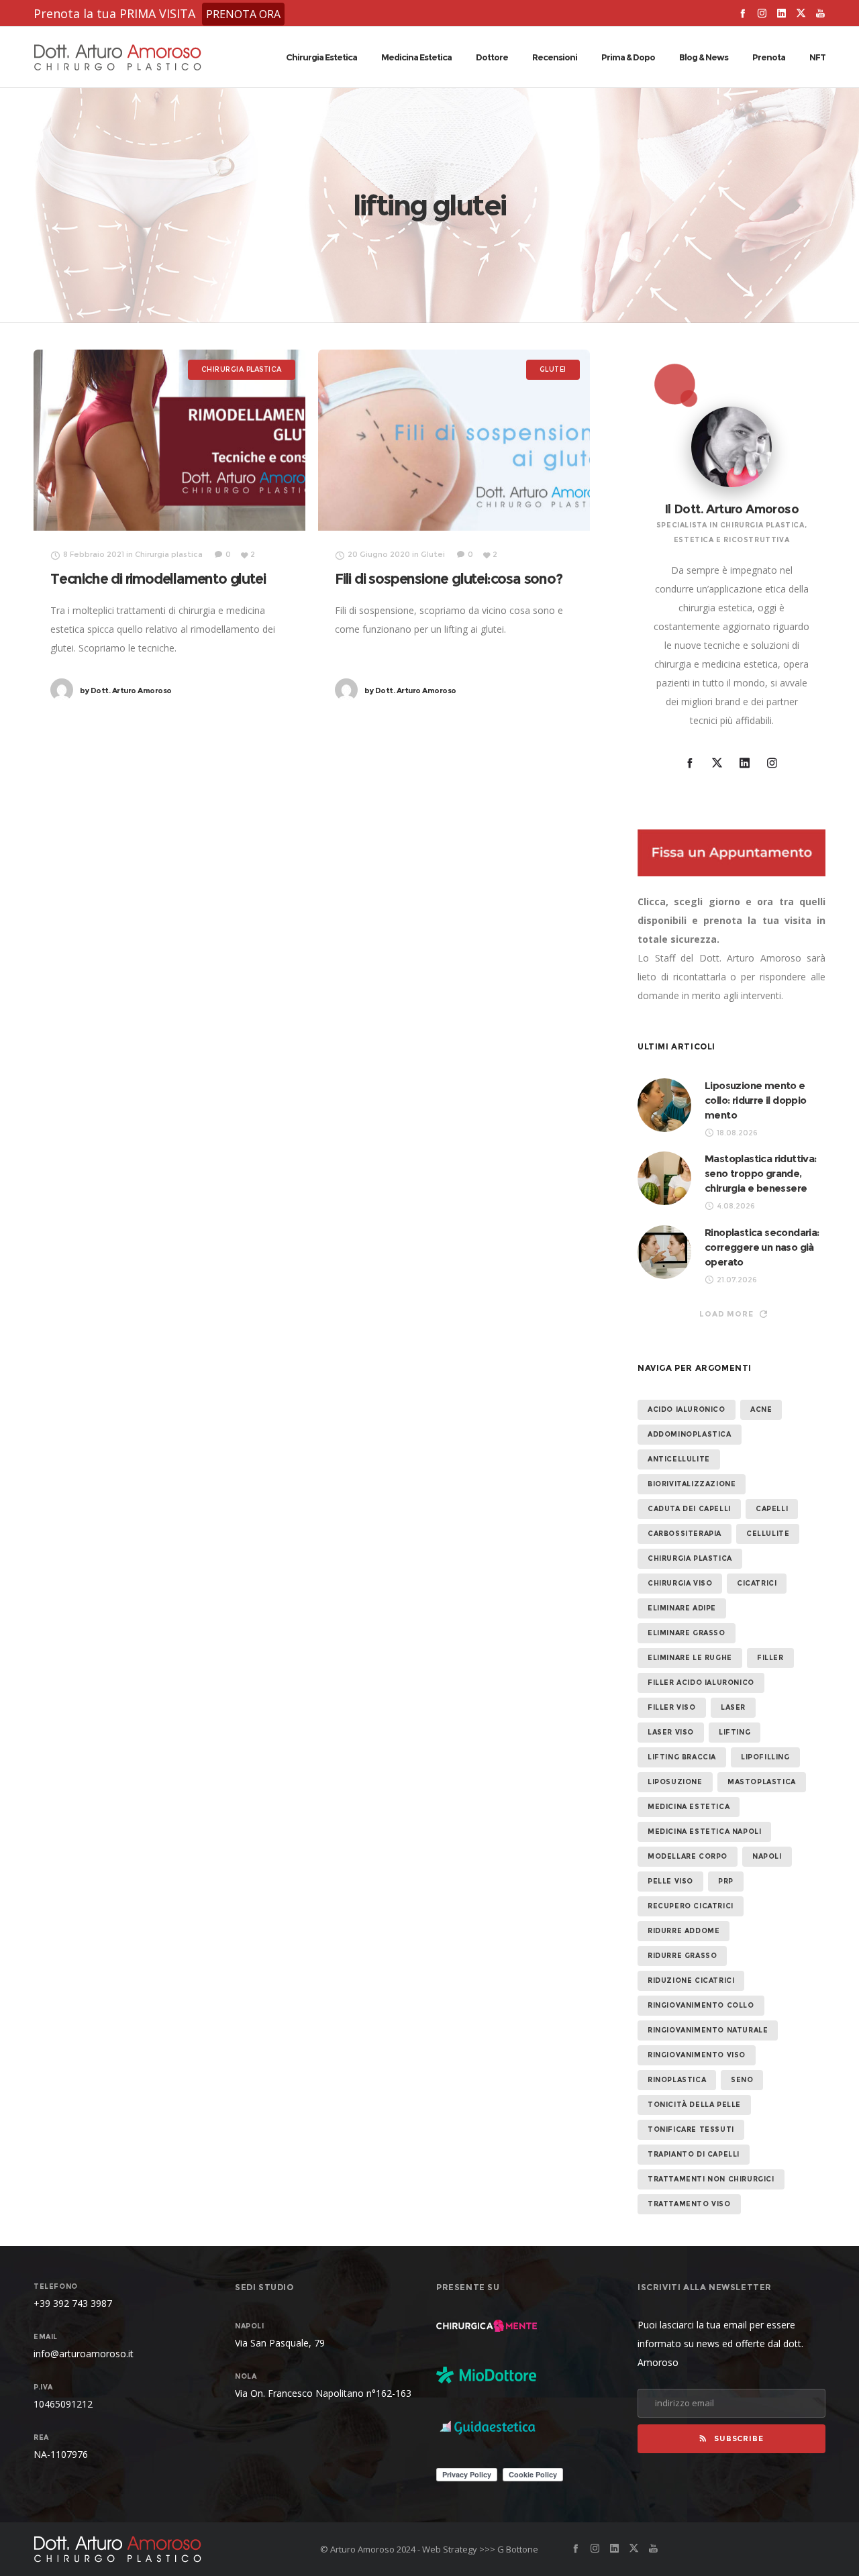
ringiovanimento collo (701, 2005)
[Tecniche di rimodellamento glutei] (169, 440)
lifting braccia (682, 1757)
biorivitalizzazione (692, 1484)
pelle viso (670, 1881)
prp (726, 1881)
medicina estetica (689, 1807)
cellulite (768, 1534)
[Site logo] (117, 57)
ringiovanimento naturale (708, 2030)
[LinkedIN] (781, 13)
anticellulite (679, 1459)
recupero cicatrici (691, 1906)
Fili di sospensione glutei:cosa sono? (449, 579)
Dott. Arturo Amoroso (126, 690)
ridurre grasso (682, 1956)
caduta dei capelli (689, 1509)
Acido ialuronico (687, 1409)
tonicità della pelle (694, 2105)
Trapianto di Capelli (694, 2154)
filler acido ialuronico (701, 1683)
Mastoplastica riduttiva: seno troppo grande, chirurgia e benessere (761, 1173)
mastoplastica (762, 1782)
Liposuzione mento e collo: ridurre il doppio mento (756, 1100)
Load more (726, 1314)
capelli (772, 1509)
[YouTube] (820, 13)
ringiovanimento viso (697, 2055)
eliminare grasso (687, 1633)
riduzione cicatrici (691, 1980)
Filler (770, 1658)
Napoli (767, 1856)
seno (742, 2080)
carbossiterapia (685, 1534)
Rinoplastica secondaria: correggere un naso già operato (762, 1247)
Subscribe (739, 2438)
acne (761, 1409)
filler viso (672, 1707)
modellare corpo (688, 1856)
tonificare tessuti (691, 2129)
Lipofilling (765, 1757)
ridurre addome (684, 1931)
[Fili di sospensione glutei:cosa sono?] (454, 440)
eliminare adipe (682, 1608)
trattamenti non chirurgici (711, 2179)
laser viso (671, 1732)
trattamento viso (689, 2204)
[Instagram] (762, 13)
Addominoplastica (690, 1434)
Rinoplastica (677, 2080)
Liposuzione (675, 1782)
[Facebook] (743, 13)
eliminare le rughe (690, 1658)
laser (733, 1707)
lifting (735, 1732)
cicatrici (757, 1583)
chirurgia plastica (690, 1558)
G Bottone (518, 2549)
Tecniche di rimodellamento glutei (158, 579)
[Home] (161, 2549)
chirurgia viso (680, 1583)
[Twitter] (801, 13)
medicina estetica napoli (704, 1832)
